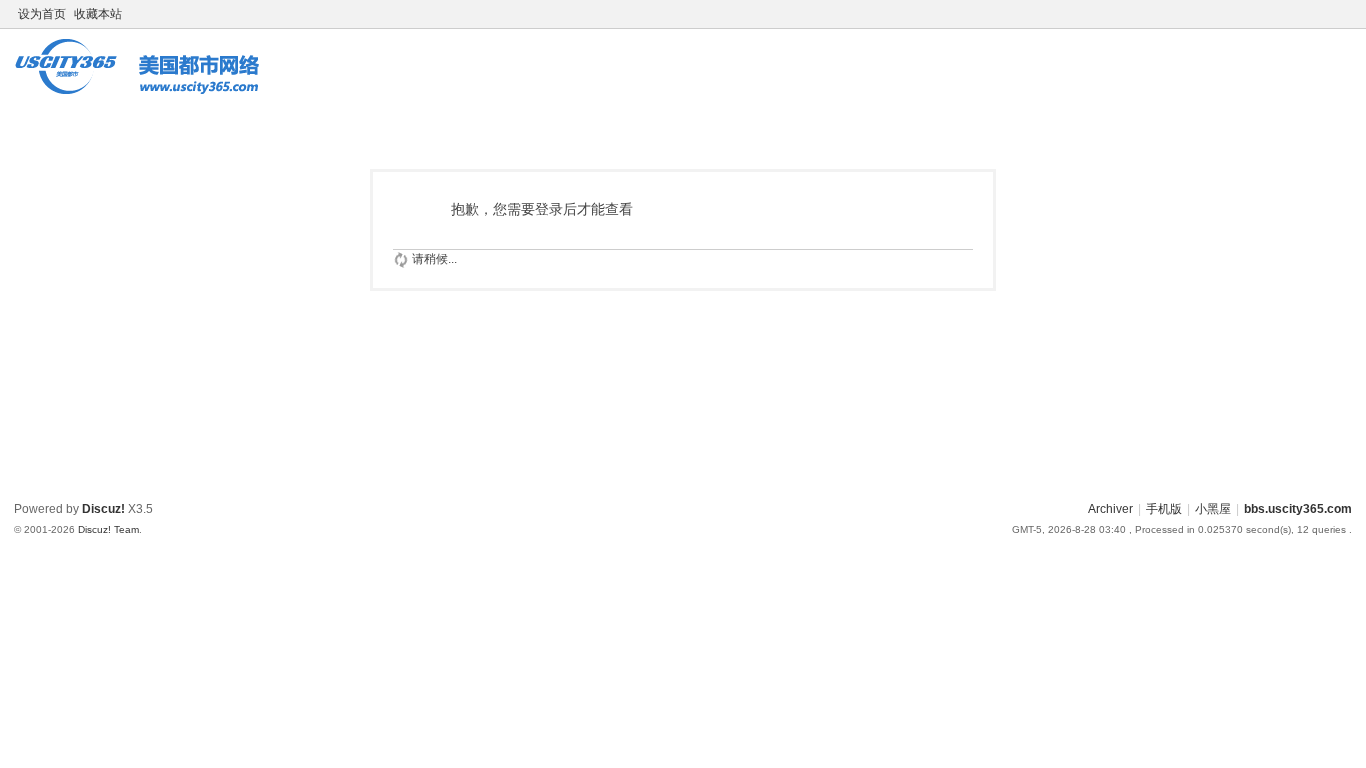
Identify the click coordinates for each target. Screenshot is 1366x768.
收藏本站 (98, 14)
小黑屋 (1213, 509)
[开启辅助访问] (1324, 14)
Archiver (1110, 509)
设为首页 (42, 14)
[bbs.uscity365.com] (144, 85)
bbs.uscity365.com (1298, 509)
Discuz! (103, 509)
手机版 (1164, 509)
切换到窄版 (1343, 22)
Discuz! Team (108, 529)
